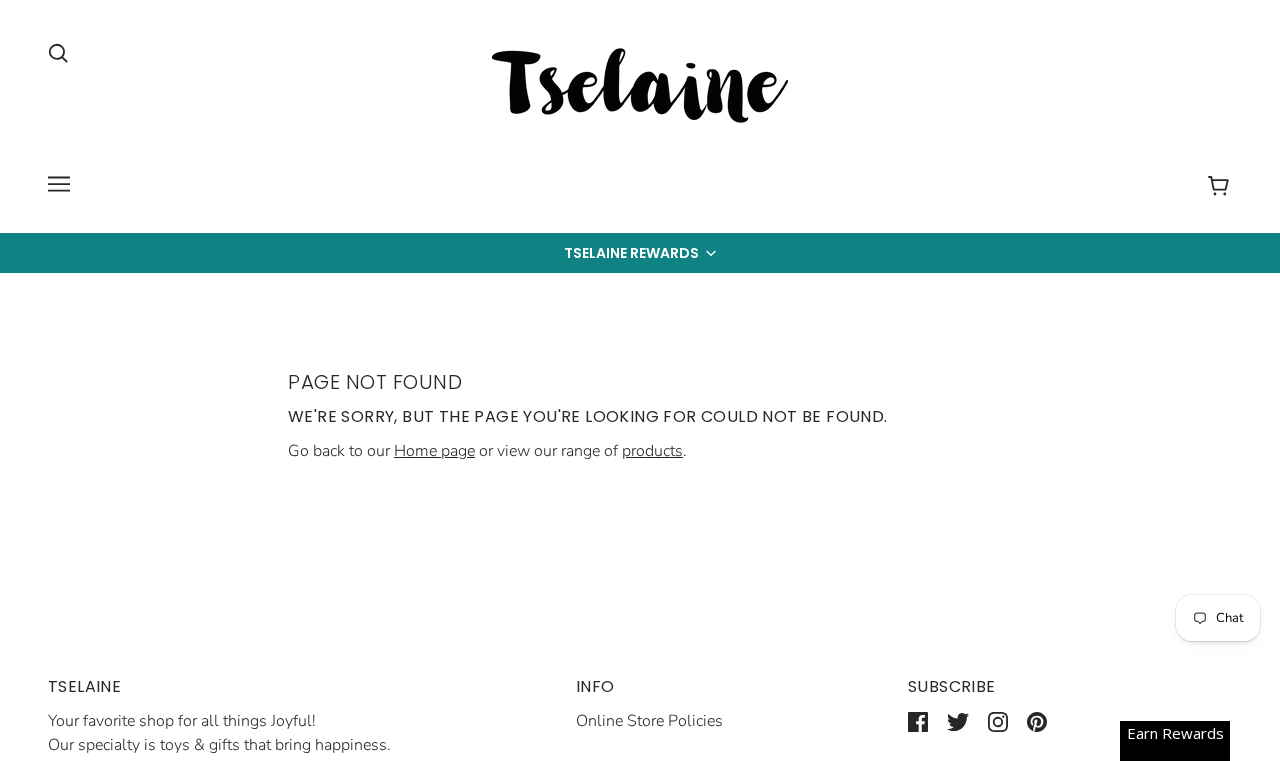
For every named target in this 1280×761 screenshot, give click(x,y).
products (652, 451)
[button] (640, 253)
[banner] (640, 89)
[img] (58, 52)
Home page (434, 451)
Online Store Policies (649, 721)
